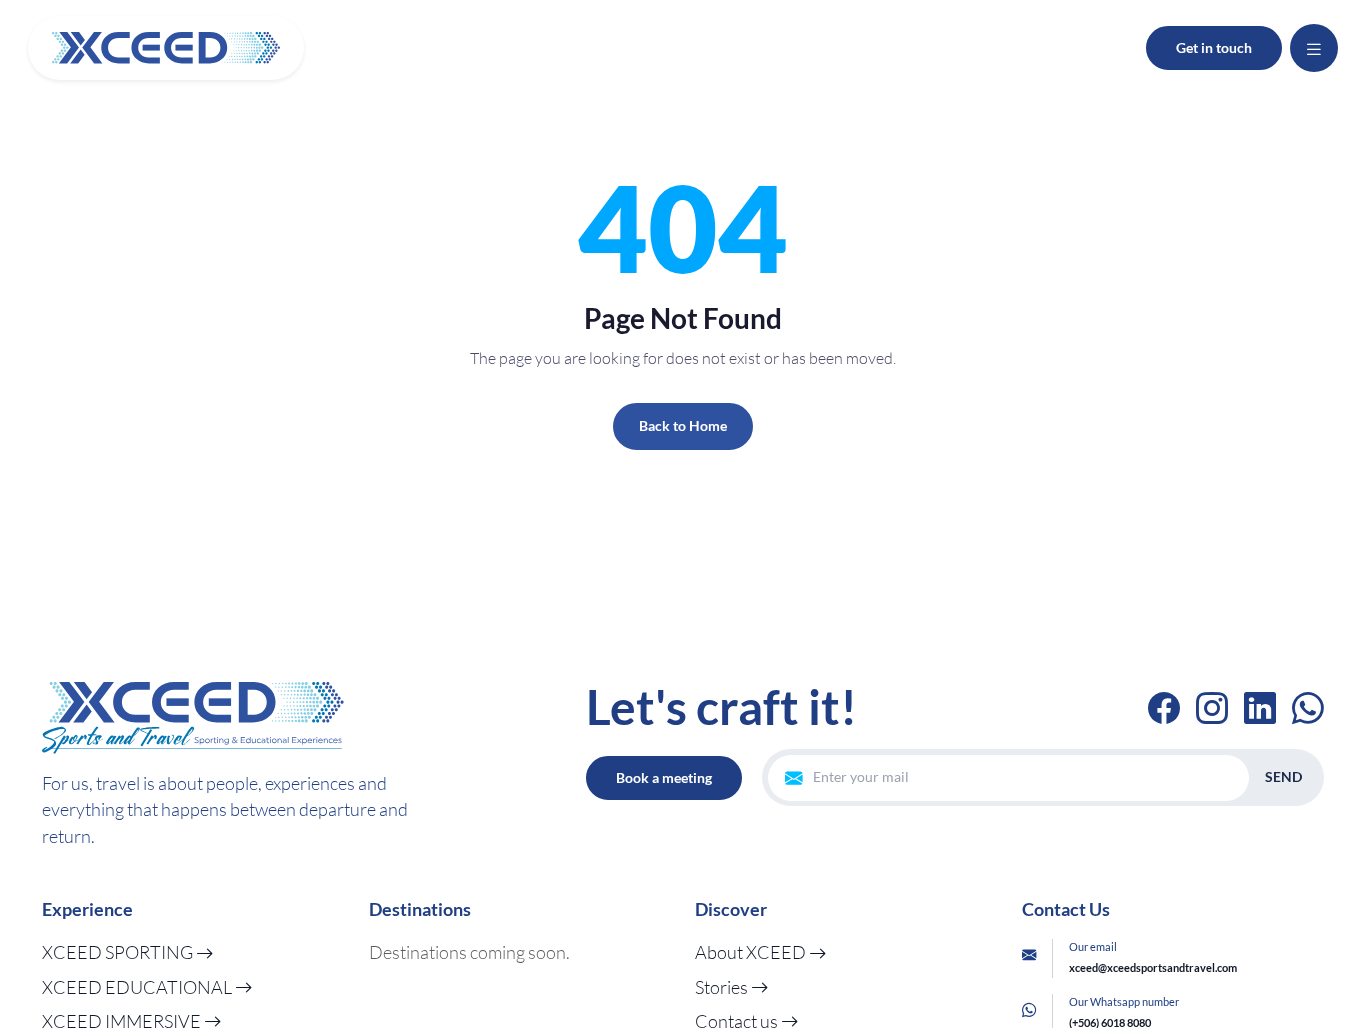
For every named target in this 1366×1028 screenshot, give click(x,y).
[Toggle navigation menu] (1314, 48)
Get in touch (1214, 47)
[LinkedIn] (1260, 707)
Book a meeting (664, 777)
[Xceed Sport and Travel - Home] (166, 48)
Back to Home (683, 425)
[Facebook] (1164, 707)
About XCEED (752, 952)
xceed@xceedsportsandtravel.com (1153, 967)
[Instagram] (1212, 707)
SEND (1283, 776)
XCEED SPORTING (119, 952)
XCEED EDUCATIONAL (138, 987)
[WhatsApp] (1308, 707)
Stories (723, 987)
